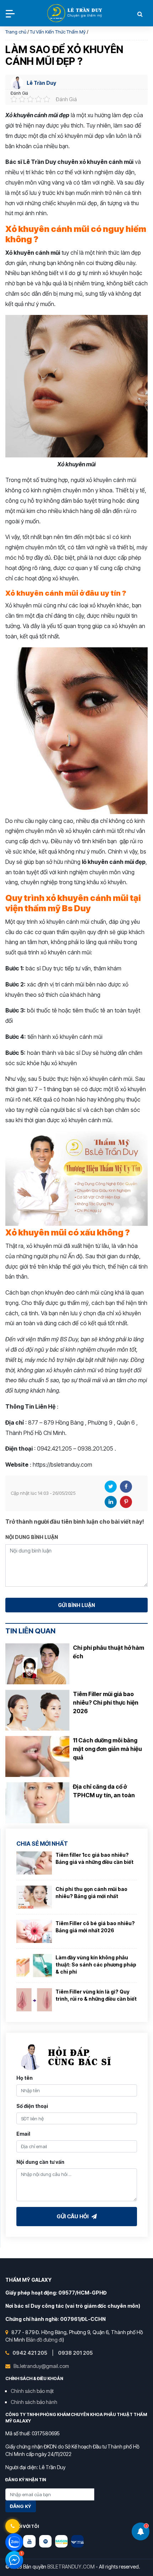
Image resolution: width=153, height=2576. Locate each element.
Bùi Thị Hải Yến (75, 14)
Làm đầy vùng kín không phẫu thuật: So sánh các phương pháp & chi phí (96, 1964)
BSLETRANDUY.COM (71, 2567)
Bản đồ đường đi (45, 2340)
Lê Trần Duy (41, 83)
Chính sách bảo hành (34, 2402)
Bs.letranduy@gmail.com (41, 2366)
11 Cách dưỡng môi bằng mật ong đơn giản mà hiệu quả (107, 1749)
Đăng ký (21, 2506)
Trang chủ (16, 32)
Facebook (126, 1487)
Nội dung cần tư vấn (40, 2162)
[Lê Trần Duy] (61, 2541)
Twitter (111, 1487)
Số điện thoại (32, 2106)
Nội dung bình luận (32, 1537)
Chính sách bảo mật (32, 2391)
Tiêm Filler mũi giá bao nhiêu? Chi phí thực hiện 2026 (106, 1702)
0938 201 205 (75, 2353)
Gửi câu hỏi (73, 2216)
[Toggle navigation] (10, 14)
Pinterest (126, 1502)
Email (23, 2134)
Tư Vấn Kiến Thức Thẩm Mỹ (58, 32)
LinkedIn (111, 1502)
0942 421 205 (30, 2353)
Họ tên (25, 2078)
